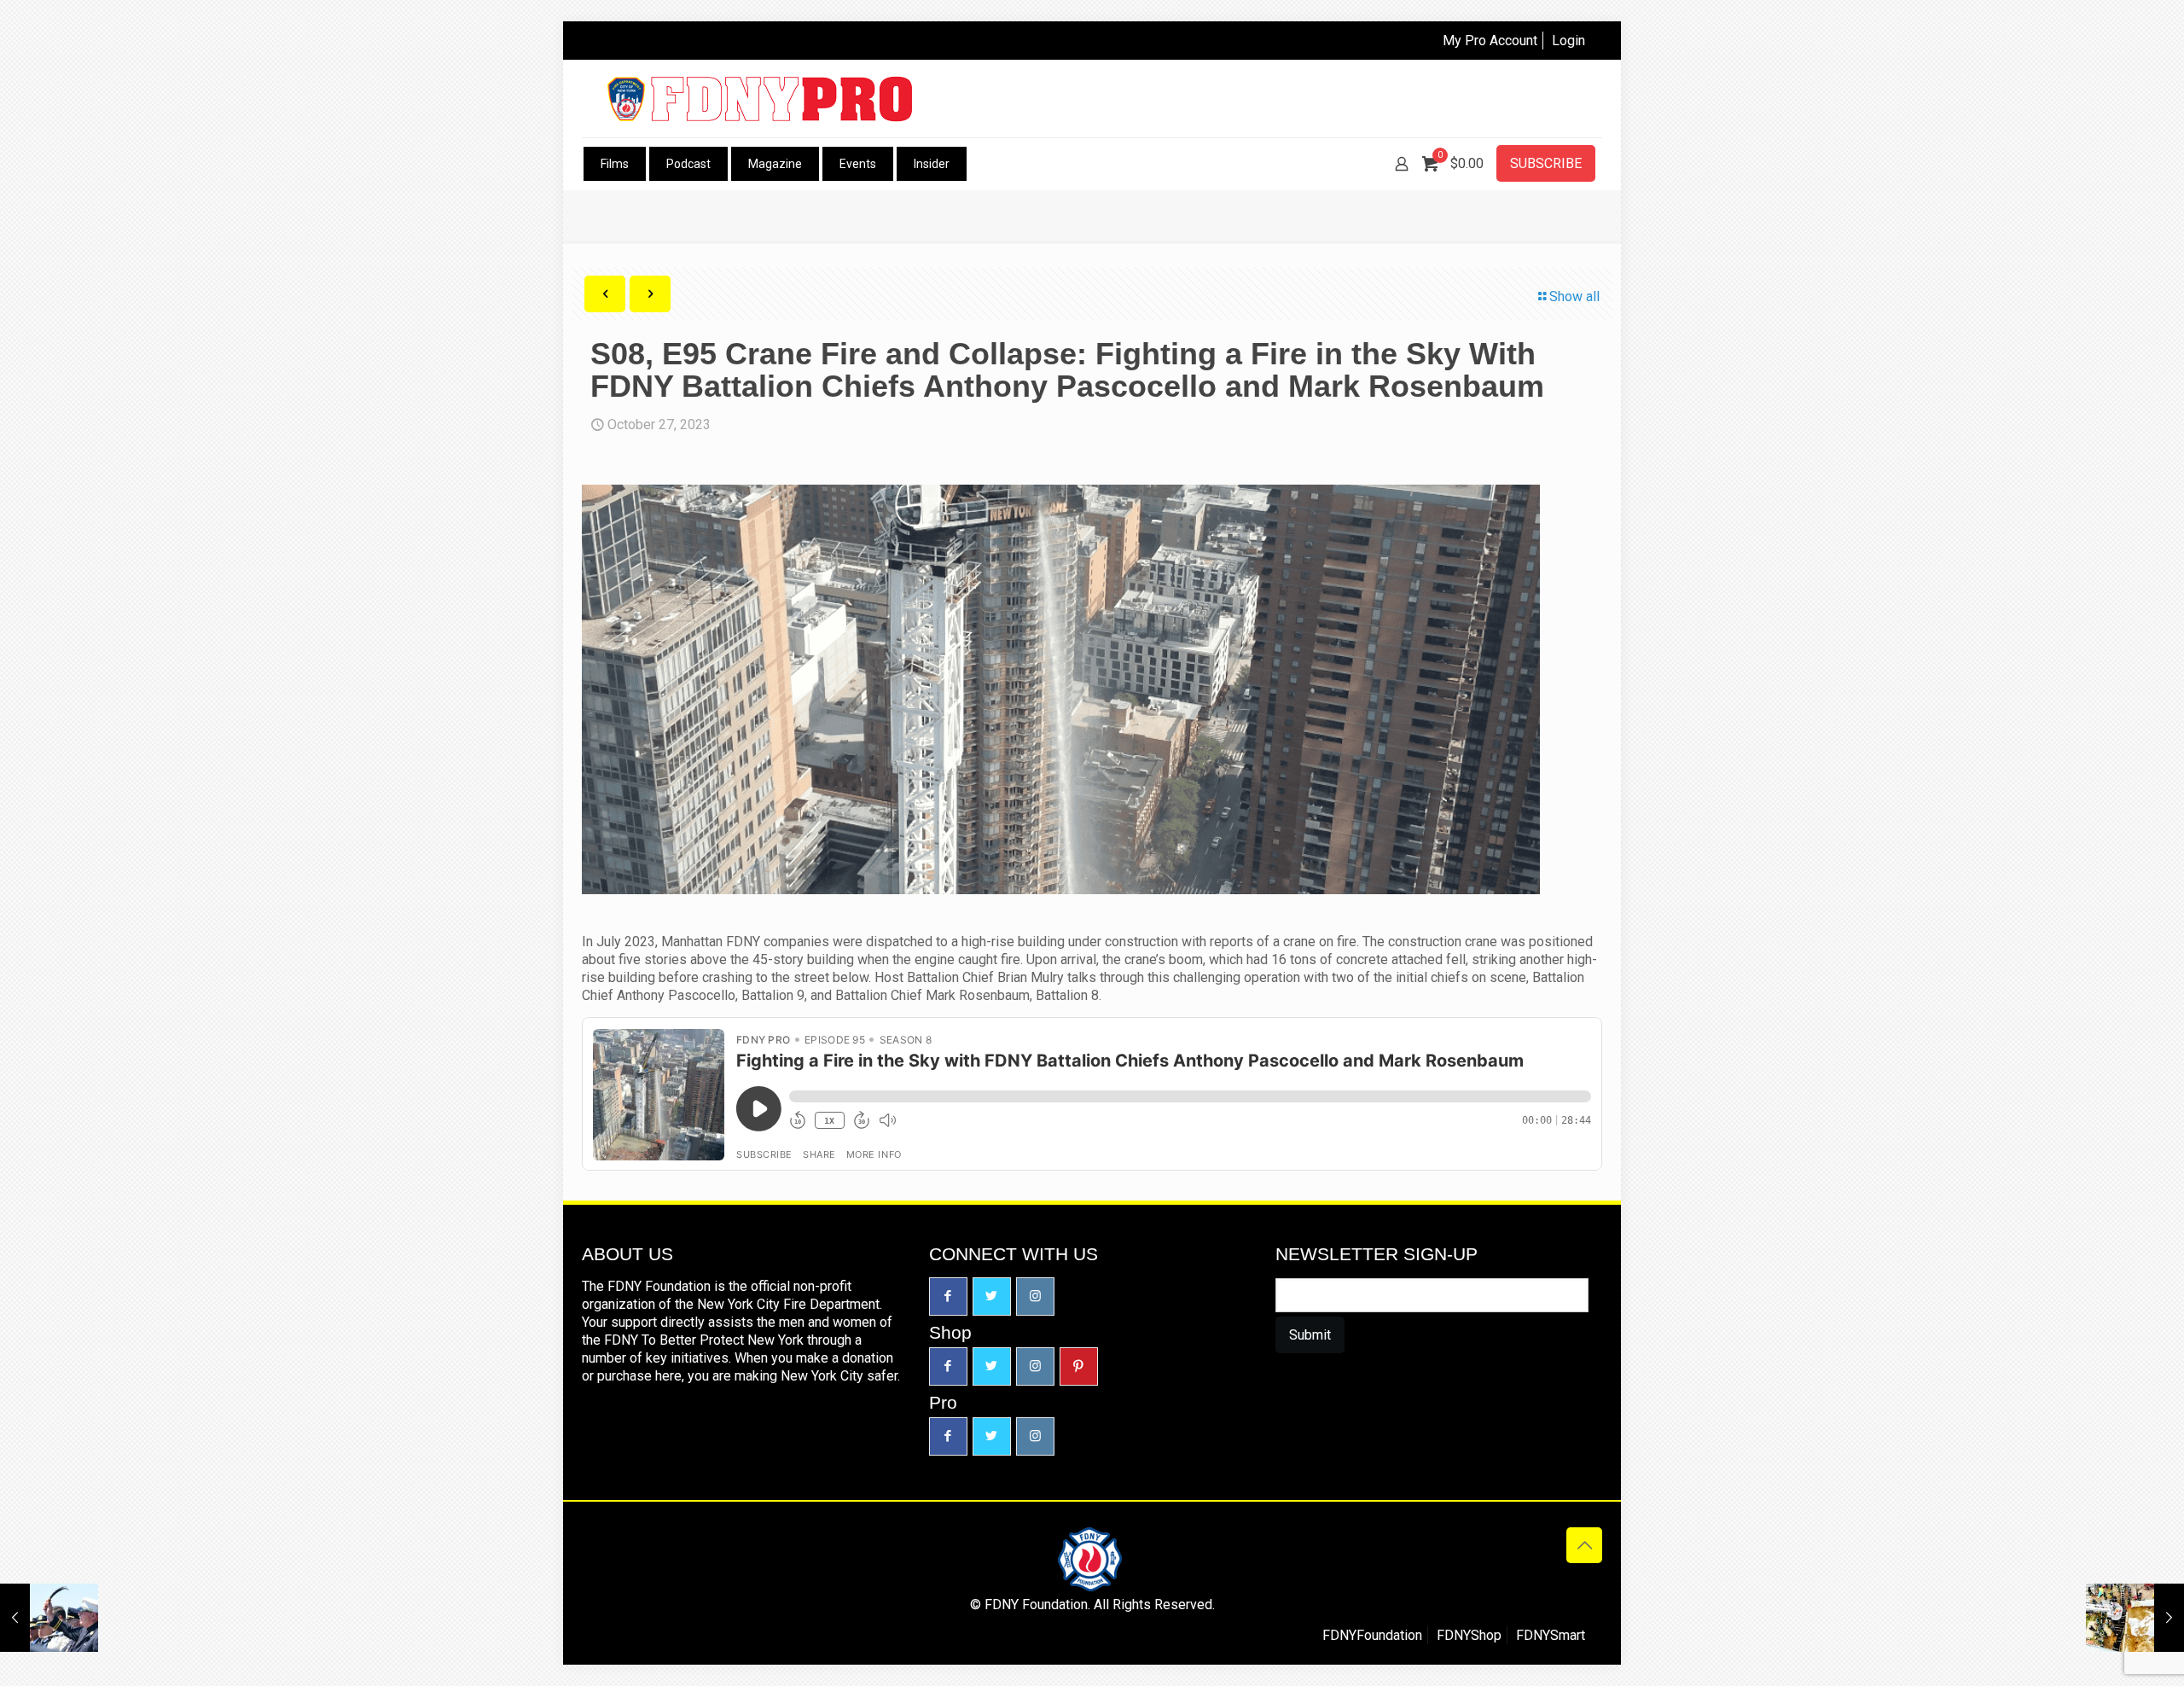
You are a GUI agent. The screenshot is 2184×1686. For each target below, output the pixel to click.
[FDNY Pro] (760, 99)
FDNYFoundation (1372, 1635)
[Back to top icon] (1584, 1545)
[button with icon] (948, 1296)
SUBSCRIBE (1546, 163)
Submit (1310, 1335)
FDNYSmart (1551, 1635)
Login (1568, 41)
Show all (1574, 297)
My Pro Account (1490, 41)
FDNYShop (1469, 1635)
